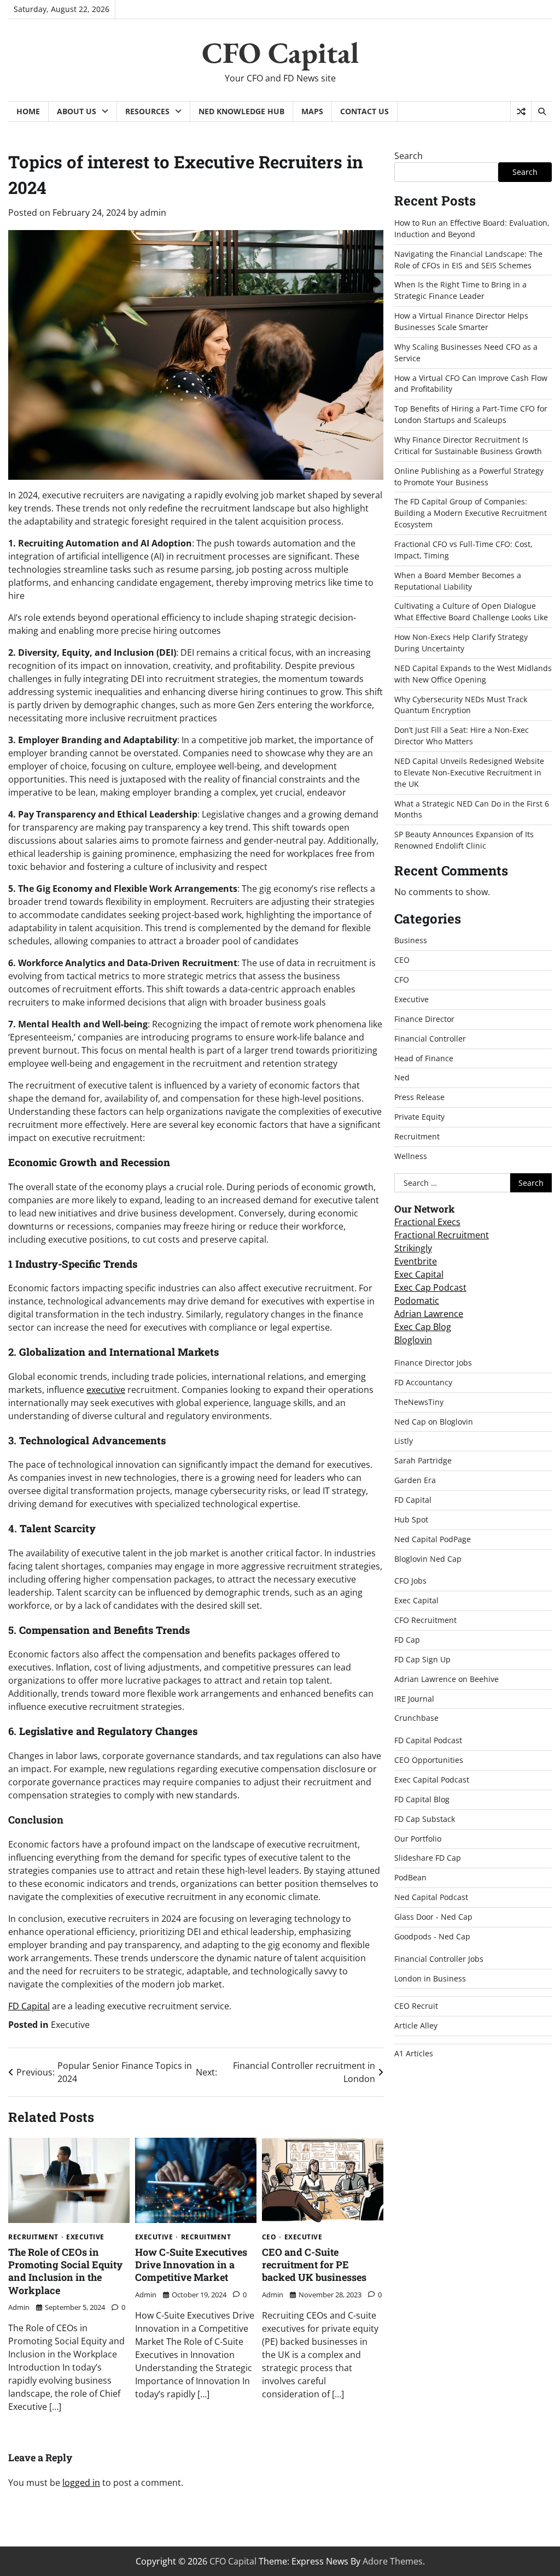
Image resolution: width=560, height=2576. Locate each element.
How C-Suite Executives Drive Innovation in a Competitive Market (191, 2265)
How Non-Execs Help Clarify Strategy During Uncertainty (461, 643)
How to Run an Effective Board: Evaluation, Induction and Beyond (472, 228)
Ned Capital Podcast (431, 1897)
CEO (269, 2237)
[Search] (541, 111)
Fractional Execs (427, 1222)
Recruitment (33, 2237)
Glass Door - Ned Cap (433, 1917)
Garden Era (415, 1480)
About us (77, 111)
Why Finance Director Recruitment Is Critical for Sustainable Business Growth (468, 445)
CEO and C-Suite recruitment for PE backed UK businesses (314, 2265)
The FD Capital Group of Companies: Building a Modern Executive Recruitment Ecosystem (471, 513)
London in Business (430, 1978)
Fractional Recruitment (442, 1235)
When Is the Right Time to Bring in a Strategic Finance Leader (460, 290)
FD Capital (29, 2006)
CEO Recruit (416, 2006)
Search (409, 156)
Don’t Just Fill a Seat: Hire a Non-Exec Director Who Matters (462, 736)
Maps (312, 111)
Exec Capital (419, 1274)
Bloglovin (413, 1340)
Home (28, 111)
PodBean (410, 1877)
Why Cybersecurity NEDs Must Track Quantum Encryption (461, 705)
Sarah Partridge (423, 1460)
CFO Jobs (410, 1581)
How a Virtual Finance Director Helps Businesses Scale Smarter (461, 321)
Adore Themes (393, 2561)
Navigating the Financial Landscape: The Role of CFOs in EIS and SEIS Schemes (468, 260)
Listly (404, 1441)
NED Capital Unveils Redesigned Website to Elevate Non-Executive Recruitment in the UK (469, 772)
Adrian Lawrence (429, 1314)
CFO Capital (280, 52)
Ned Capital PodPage (433, 1539)
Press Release (419, 1097)
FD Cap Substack (425, 1819)
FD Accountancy (423, 1382)
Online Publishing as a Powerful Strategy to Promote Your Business (469, 477)
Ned (402, 1077)
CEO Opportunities (429, 1760)
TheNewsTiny (419, 1402)
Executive (70, 2025)
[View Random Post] (521, 111)
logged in (81, 2483)
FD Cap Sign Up (422, 1659)
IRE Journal (414, 1699)
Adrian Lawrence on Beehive (447, 1679)
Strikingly (413, 1248)
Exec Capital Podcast (432, 1780)
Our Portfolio (418, 1839)
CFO (402, 980)
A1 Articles (414, 2053)
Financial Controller (430, 1039)
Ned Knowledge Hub (241, 111)
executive (106, 1390)
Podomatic (417, 1301)
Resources (147, 111)
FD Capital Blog (422, 1799)
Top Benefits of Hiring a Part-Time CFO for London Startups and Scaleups (471, 414)
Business (411, 940)
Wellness (411, 1156)
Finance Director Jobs (433, 1363)
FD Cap (407, 1640)
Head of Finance (424, 1058)
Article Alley (416, 2025)
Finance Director (424, 1019)
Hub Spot (411, 1519)
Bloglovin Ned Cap (428, 1559)
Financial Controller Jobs (439, 1959)
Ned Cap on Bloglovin (434, 1422)
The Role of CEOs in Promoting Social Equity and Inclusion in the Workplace (65, 2271)
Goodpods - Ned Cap (432, 1936)
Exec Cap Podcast (430, 1287)
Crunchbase (416, 1718)
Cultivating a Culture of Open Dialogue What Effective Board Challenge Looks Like (471, 611)
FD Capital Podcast (428, 1740)
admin (153, 213)
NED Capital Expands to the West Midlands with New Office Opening (473, 674)
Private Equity (419, 1117)
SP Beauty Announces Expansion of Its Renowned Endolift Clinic (464, 840)
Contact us (364, 111)
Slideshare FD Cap (428, 1858)
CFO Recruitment (425, 1620)
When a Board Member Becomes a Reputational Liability (458, 581)
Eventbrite (416, 1261)
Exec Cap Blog (423, 1327)
